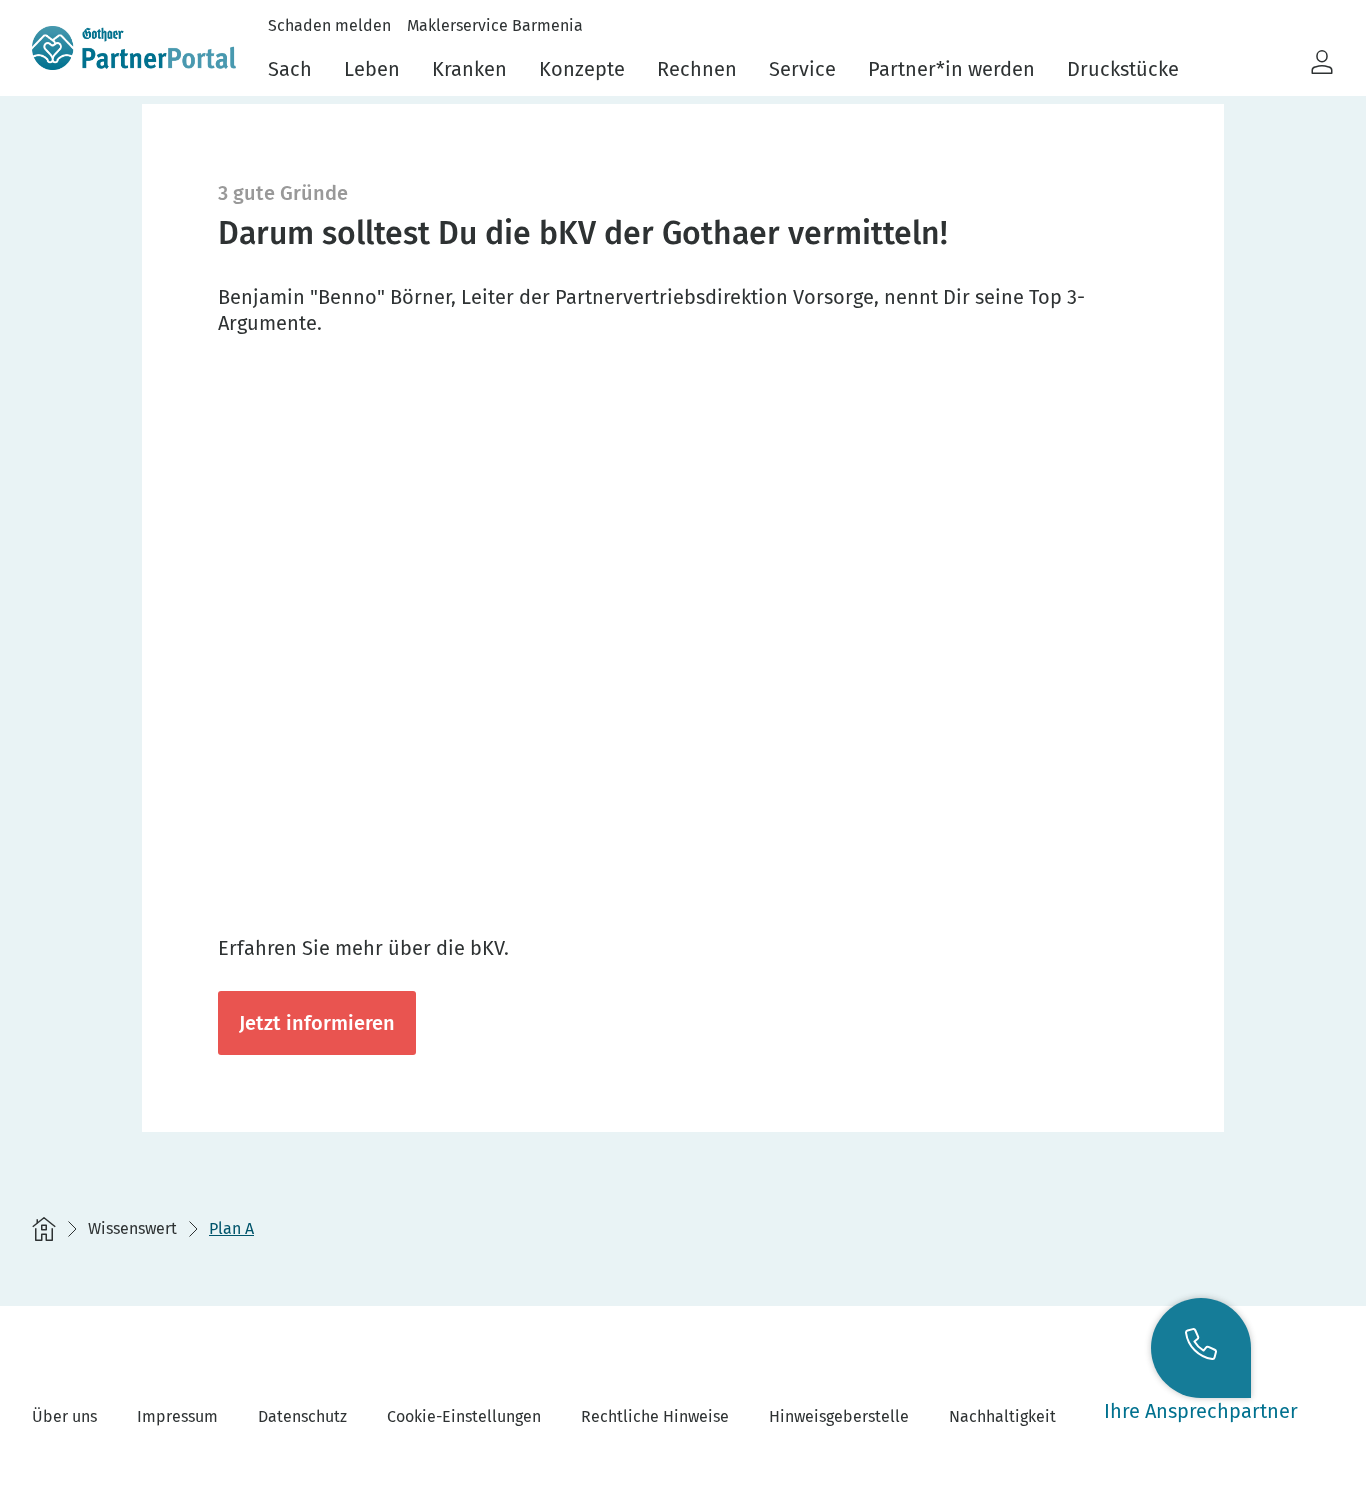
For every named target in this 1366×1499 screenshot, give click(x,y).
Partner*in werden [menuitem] (951, 69)
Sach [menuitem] (290, 69)
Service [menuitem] (802, 69)
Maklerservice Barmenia (495, 25)
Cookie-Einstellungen (464, 1416)
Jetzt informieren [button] (317, 1023)
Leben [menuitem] (372, 69)
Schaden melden (329, 25)
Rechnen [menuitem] (697, 69)
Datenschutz (302, 1416)
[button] (1322, 63)
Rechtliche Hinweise (655, 1416)
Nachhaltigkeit (1002, 1416)
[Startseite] (44, 1229)
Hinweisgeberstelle (839, 1416)
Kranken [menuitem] (469, 69)
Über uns (64, 1416)
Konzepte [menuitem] (582, 69)
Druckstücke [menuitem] (1123, 69)
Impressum (177, 1416)
